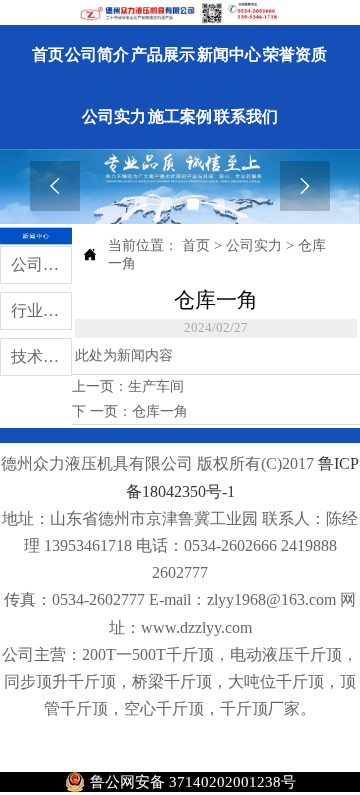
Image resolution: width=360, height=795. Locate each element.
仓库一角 (160, 411)
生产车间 (156, 386)
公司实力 (254, 245)
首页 (196, 245)
